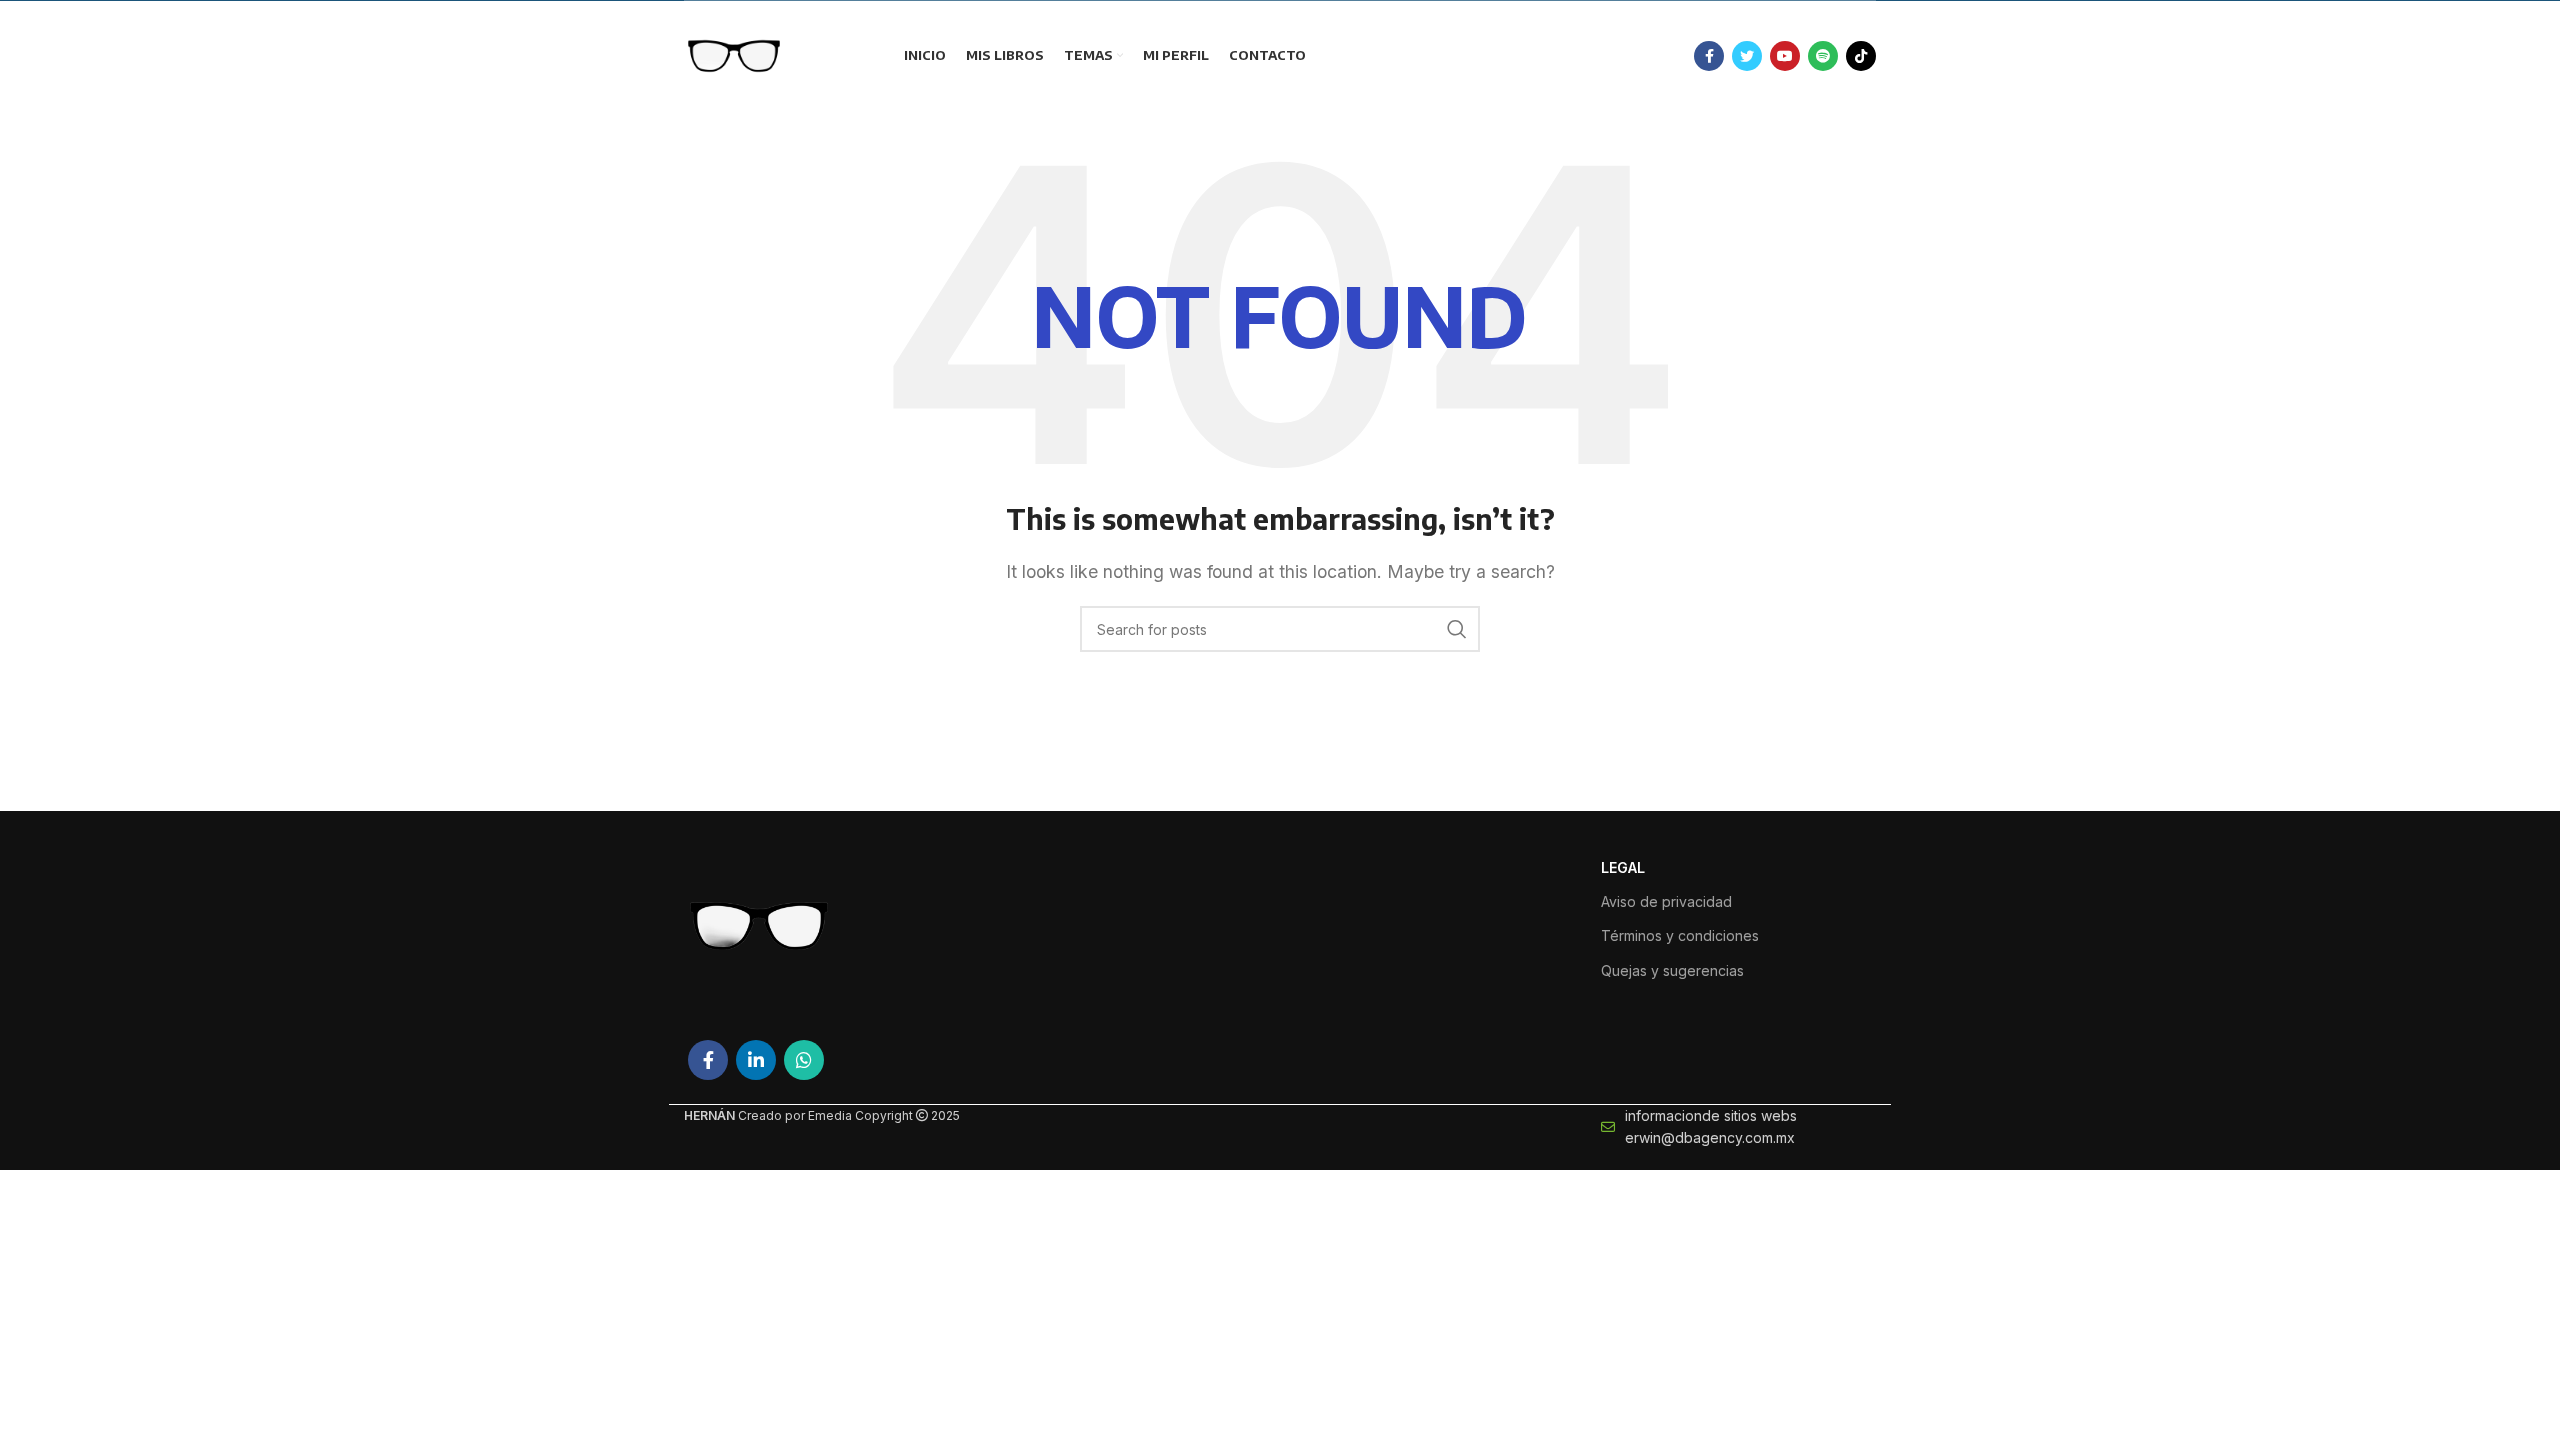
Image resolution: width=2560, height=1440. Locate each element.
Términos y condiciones (1680, 935)
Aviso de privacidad (1666, 901)
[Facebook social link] (1709, 56)
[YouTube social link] (1785, 56)
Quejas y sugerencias (1672, 970)
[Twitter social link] (1747, 56)
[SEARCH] (1457, 629)
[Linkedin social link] (756, 1060)
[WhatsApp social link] (804, 1060)
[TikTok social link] (1861, 56)
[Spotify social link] (1823, 56)
